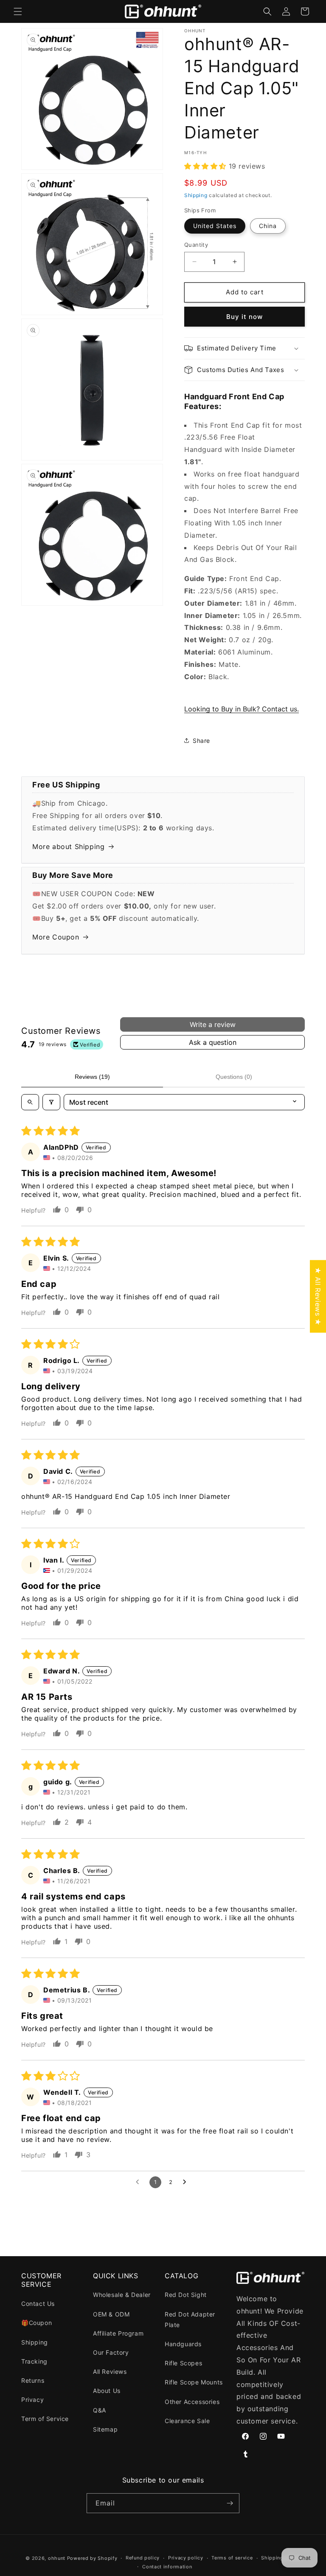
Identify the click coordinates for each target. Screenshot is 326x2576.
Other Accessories (192, 2402)
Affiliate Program (118, 2333)
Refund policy (143, 2558)
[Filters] (51, 1102)
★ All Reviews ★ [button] (318, 1296)
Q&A (100, 2410)
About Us (107, 2391)
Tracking (34, 2361)
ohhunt (57, 2558)
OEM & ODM (111, 2314)
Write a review (213, 1024)
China (268, 226)
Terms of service (232, 2558)
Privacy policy (186, 2558)
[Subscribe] (230, 2503)
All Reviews (110, 2371)
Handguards (183, 2344)
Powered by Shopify (92, 2558)
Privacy (32, 2400)
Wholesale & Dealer (122, 2295)
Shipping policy (281, 2558)
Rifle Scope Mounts (194, 2382)
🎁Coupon (37, 2323)
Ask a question (213, 1042)
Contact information (167, 2567)
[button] (18, 11)
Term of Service (45, 2419)
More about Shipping (68, 846)
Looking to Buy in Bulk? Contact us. (242, 709)
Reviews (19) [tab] (92, 1077)
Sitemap (105, 2429)
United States (215, 226)
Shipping (196, 195)
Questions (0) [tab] (234, 1077)
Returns (33, 2380)
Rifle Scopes (183, 2363)
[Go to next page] (187, 2182)
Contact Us (38, 2304)
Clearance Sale (187, 2421)
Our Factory (111, 2352)
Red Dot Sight (186, 2295)
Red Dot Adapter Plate (190, 2319)
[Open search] (30, 1102)
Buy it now (244, 317)
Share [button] (201, 741)
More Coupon (56, 937)
